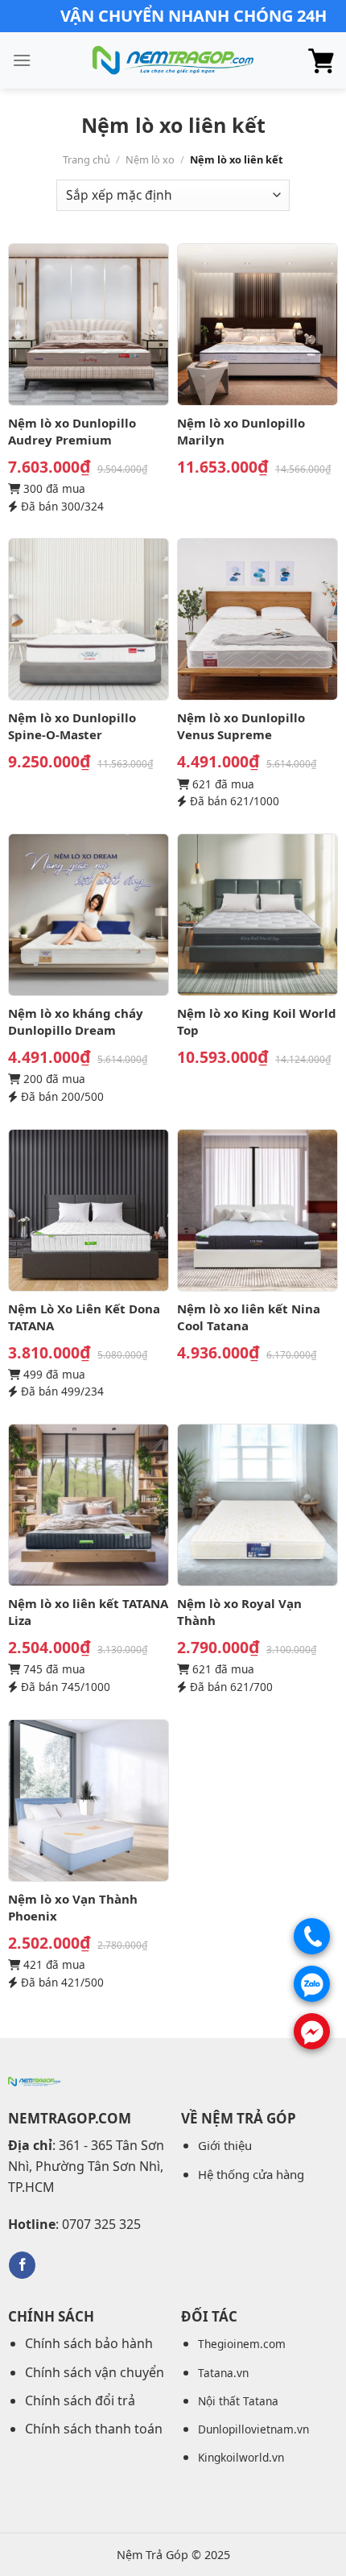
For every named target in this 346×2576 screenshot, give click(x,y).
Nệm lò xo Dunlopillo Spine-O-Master (72, 726)
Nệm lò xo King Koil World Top (257, 1021)
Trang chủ (86, 159)
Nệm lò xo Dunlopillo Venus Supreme (241, 726)
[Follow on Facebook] (22, 2265)
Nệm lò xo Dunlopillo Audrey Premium (72, 431)
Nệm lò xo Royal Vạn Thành (239, 1612)
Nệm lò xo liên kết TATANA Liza (88, 1612)
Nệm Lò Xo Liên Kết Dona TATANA (84, 1317)
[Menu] (22, 60)
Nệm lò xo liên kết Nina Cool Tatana (249, 1317)
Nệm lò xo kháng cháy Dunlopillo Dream (76, 1021)
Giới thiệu (225, 2145)
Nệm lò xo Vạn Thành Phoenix (73, 1907)
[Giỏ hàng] (321, 60)
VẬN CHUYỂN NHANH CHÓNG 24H (194, 16)
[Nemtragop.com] (173, 61)
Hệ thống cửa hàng (251, 2174)
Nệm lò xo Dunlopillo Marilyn (241, 431)
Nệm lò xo (150, 159)
